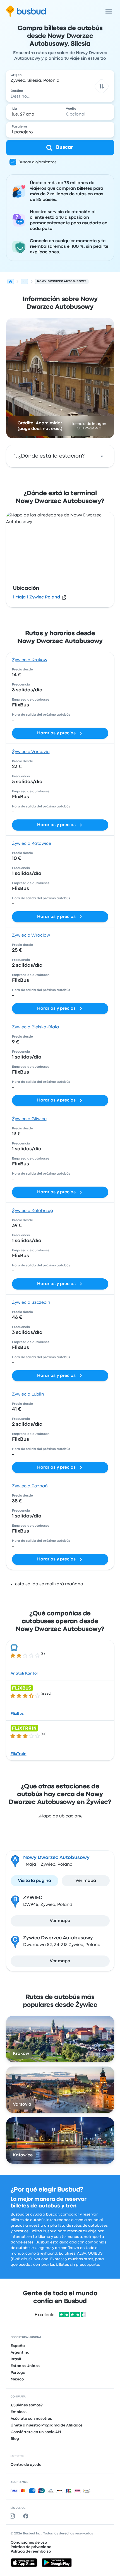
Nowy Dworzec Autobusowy (56, 1858)
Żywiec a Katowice (32, 844)
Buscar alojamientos (37, 162)
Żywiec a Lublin (28, 1394)
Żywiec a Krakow (30, 660)
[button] (101, 86)
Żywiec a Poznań (30, 1486)
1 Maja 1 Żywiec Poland (36, 597)
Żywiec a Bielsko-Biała (35, 1027)
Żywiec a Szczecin (31, 1303)
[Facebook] (27, 2516)
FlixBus (17, 1714)
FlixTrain (19, 1754)
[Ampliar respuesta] (102, 456)
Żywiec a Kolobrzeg (33, 1211)
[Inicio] (11, 282)
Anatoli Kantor (24, 1673)
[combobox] (60, 78)
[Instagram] (13, 2516)
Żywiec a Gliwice (29, 1119)
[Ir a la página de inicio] (26, 11)
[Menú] (109, 11)
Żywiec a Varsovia (31, 752)
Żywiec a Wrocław (31, 935)
